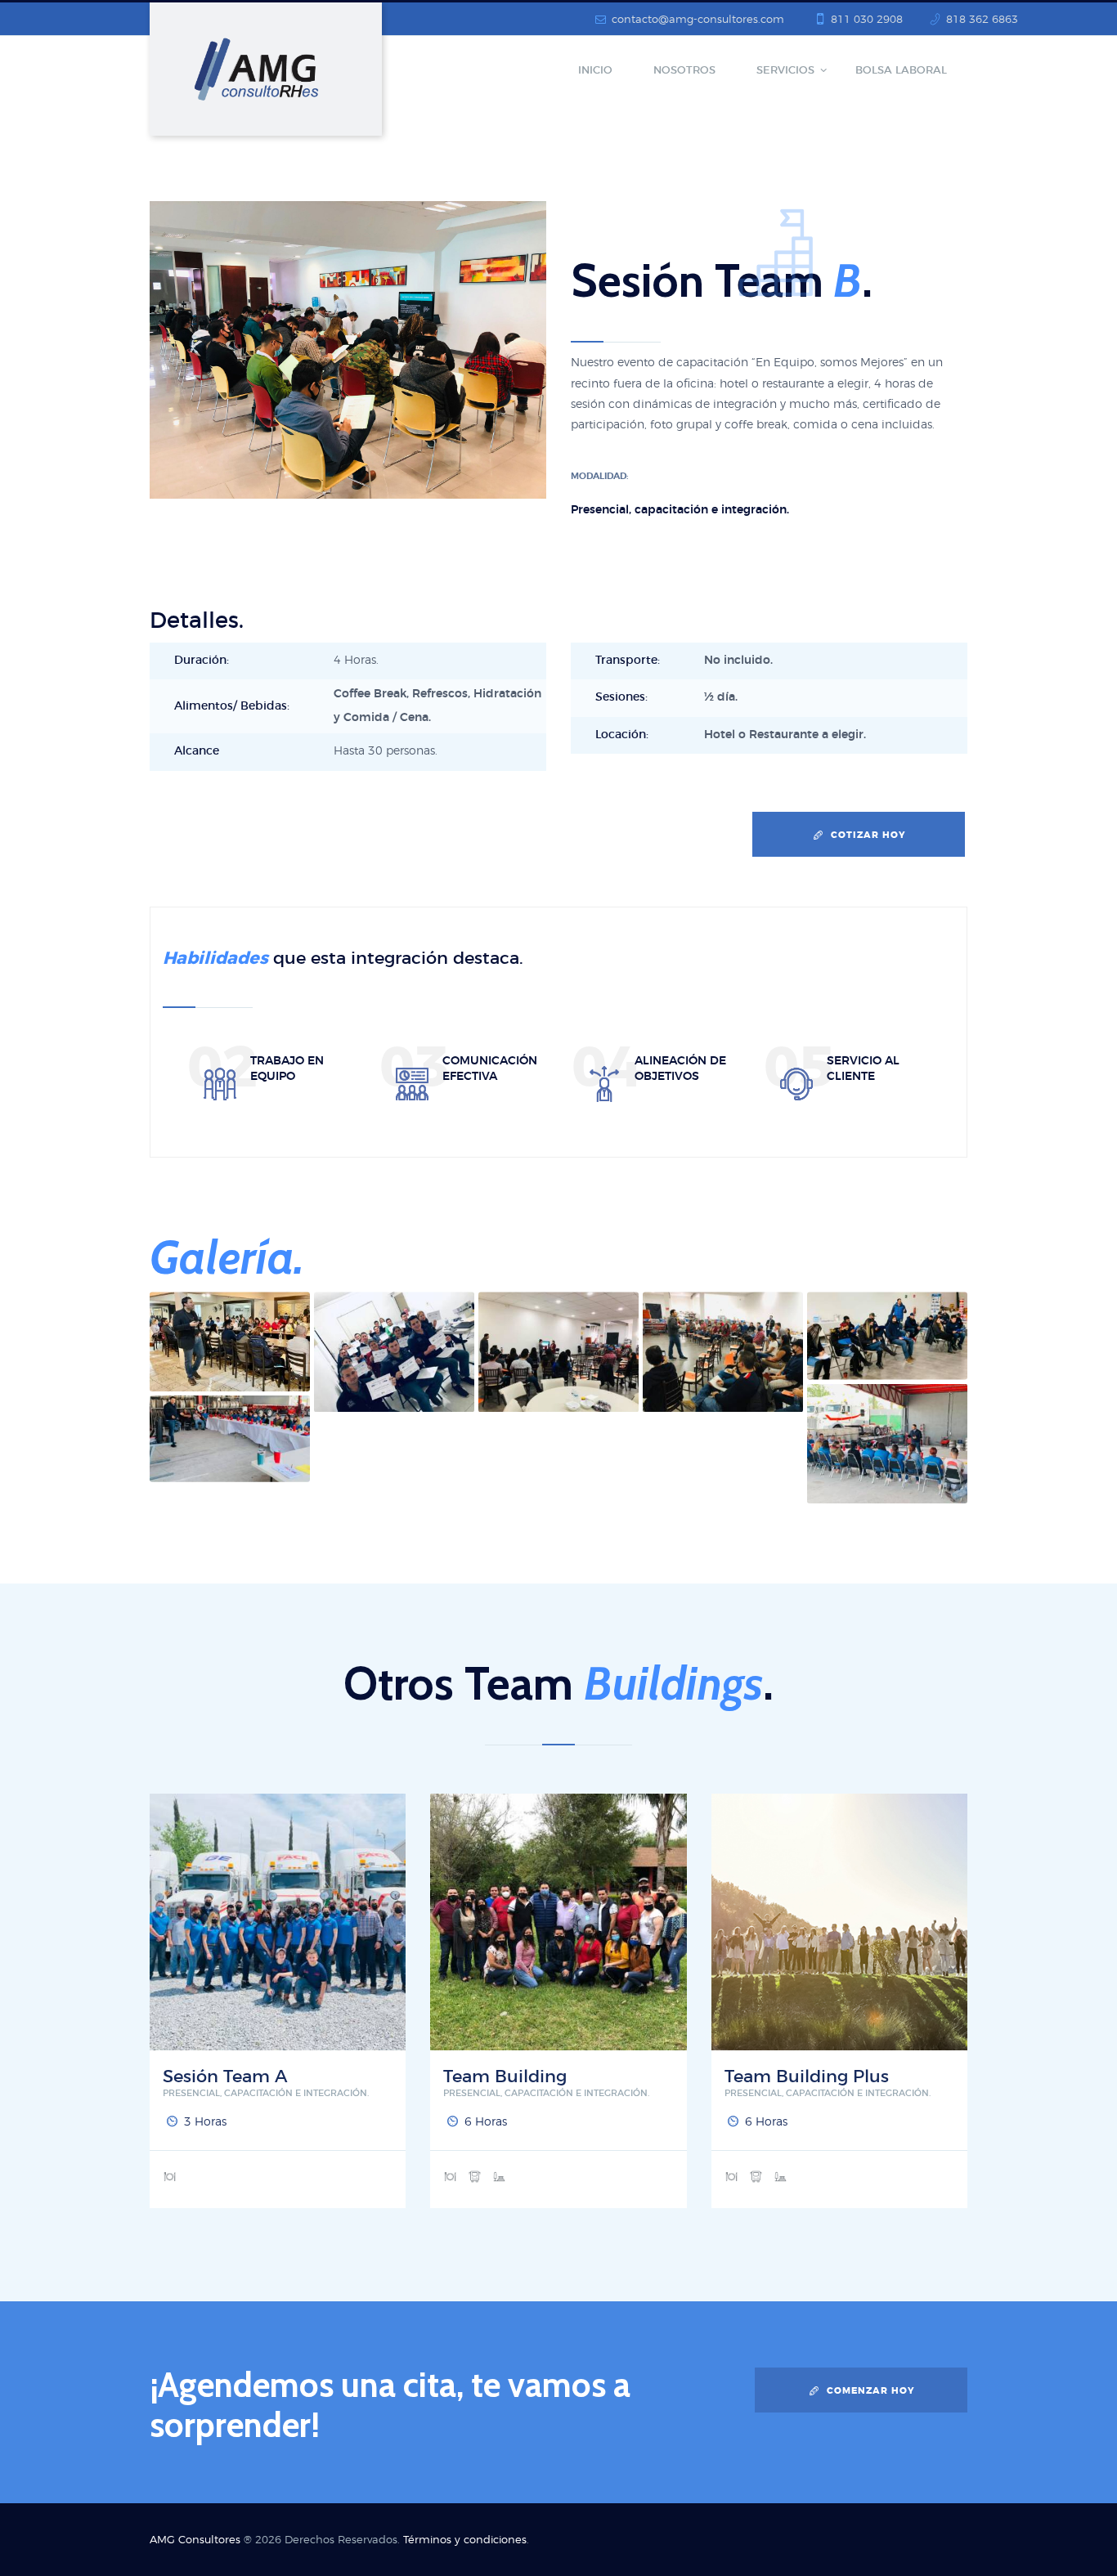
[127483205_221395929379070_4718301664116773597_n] (558, 1351)
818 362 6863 (982, 20)
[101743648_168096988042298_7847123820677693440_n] (394, 1351)
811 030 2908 (867, 20)
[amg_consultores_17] (230, 1341)
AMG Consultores (195, 2540)
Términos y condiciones (465, 2540)
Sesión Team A (225, 2077)
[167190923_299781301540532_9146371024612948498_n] (887, 1443)
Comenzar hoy (871, 2391)
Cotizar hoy (868, 835)
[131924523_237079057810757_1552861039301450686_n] (887, 1335)
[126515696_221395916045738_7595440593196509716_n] (723, 1351)
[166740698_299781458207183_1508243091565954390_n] (230, 1438)
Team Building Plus (807, 2077)
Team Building (505, 2077)
